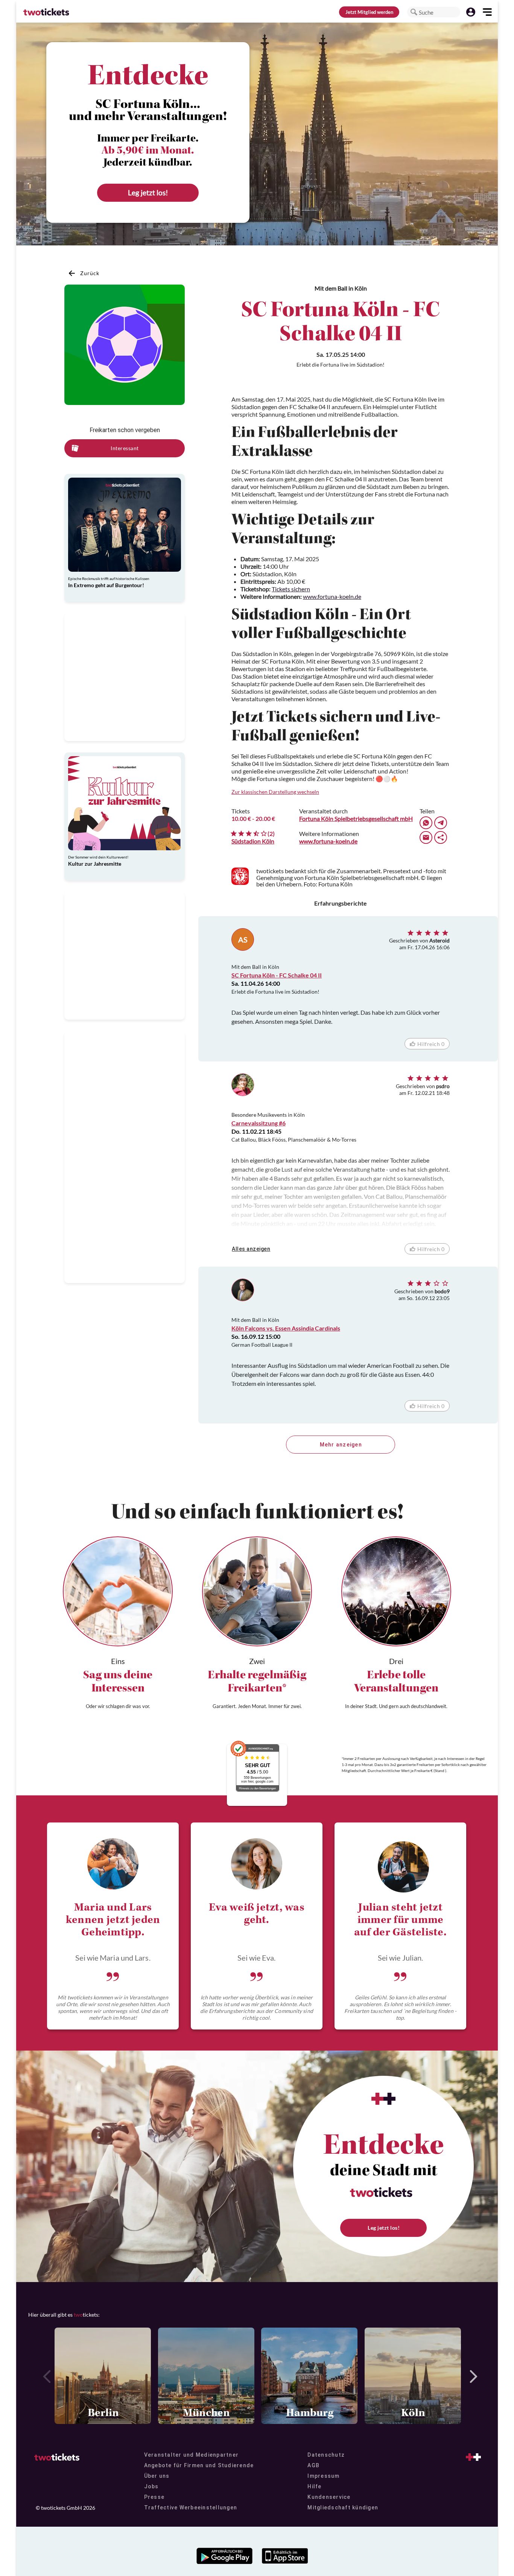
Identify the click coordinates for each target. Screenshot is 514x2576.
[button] (414, 12)
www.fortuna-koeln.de (332, 596)
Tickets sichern (291, 589)
